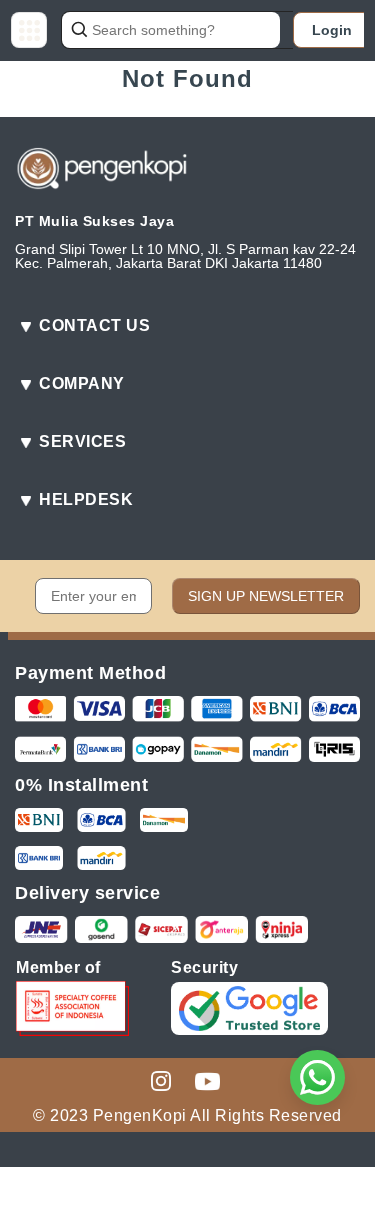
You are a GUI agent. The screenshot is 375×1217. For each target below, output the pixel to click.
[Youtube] (207, 1080)
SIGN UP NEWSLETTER (266, 596)
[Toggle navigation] (29, 30)
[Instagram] (161, 1080)
